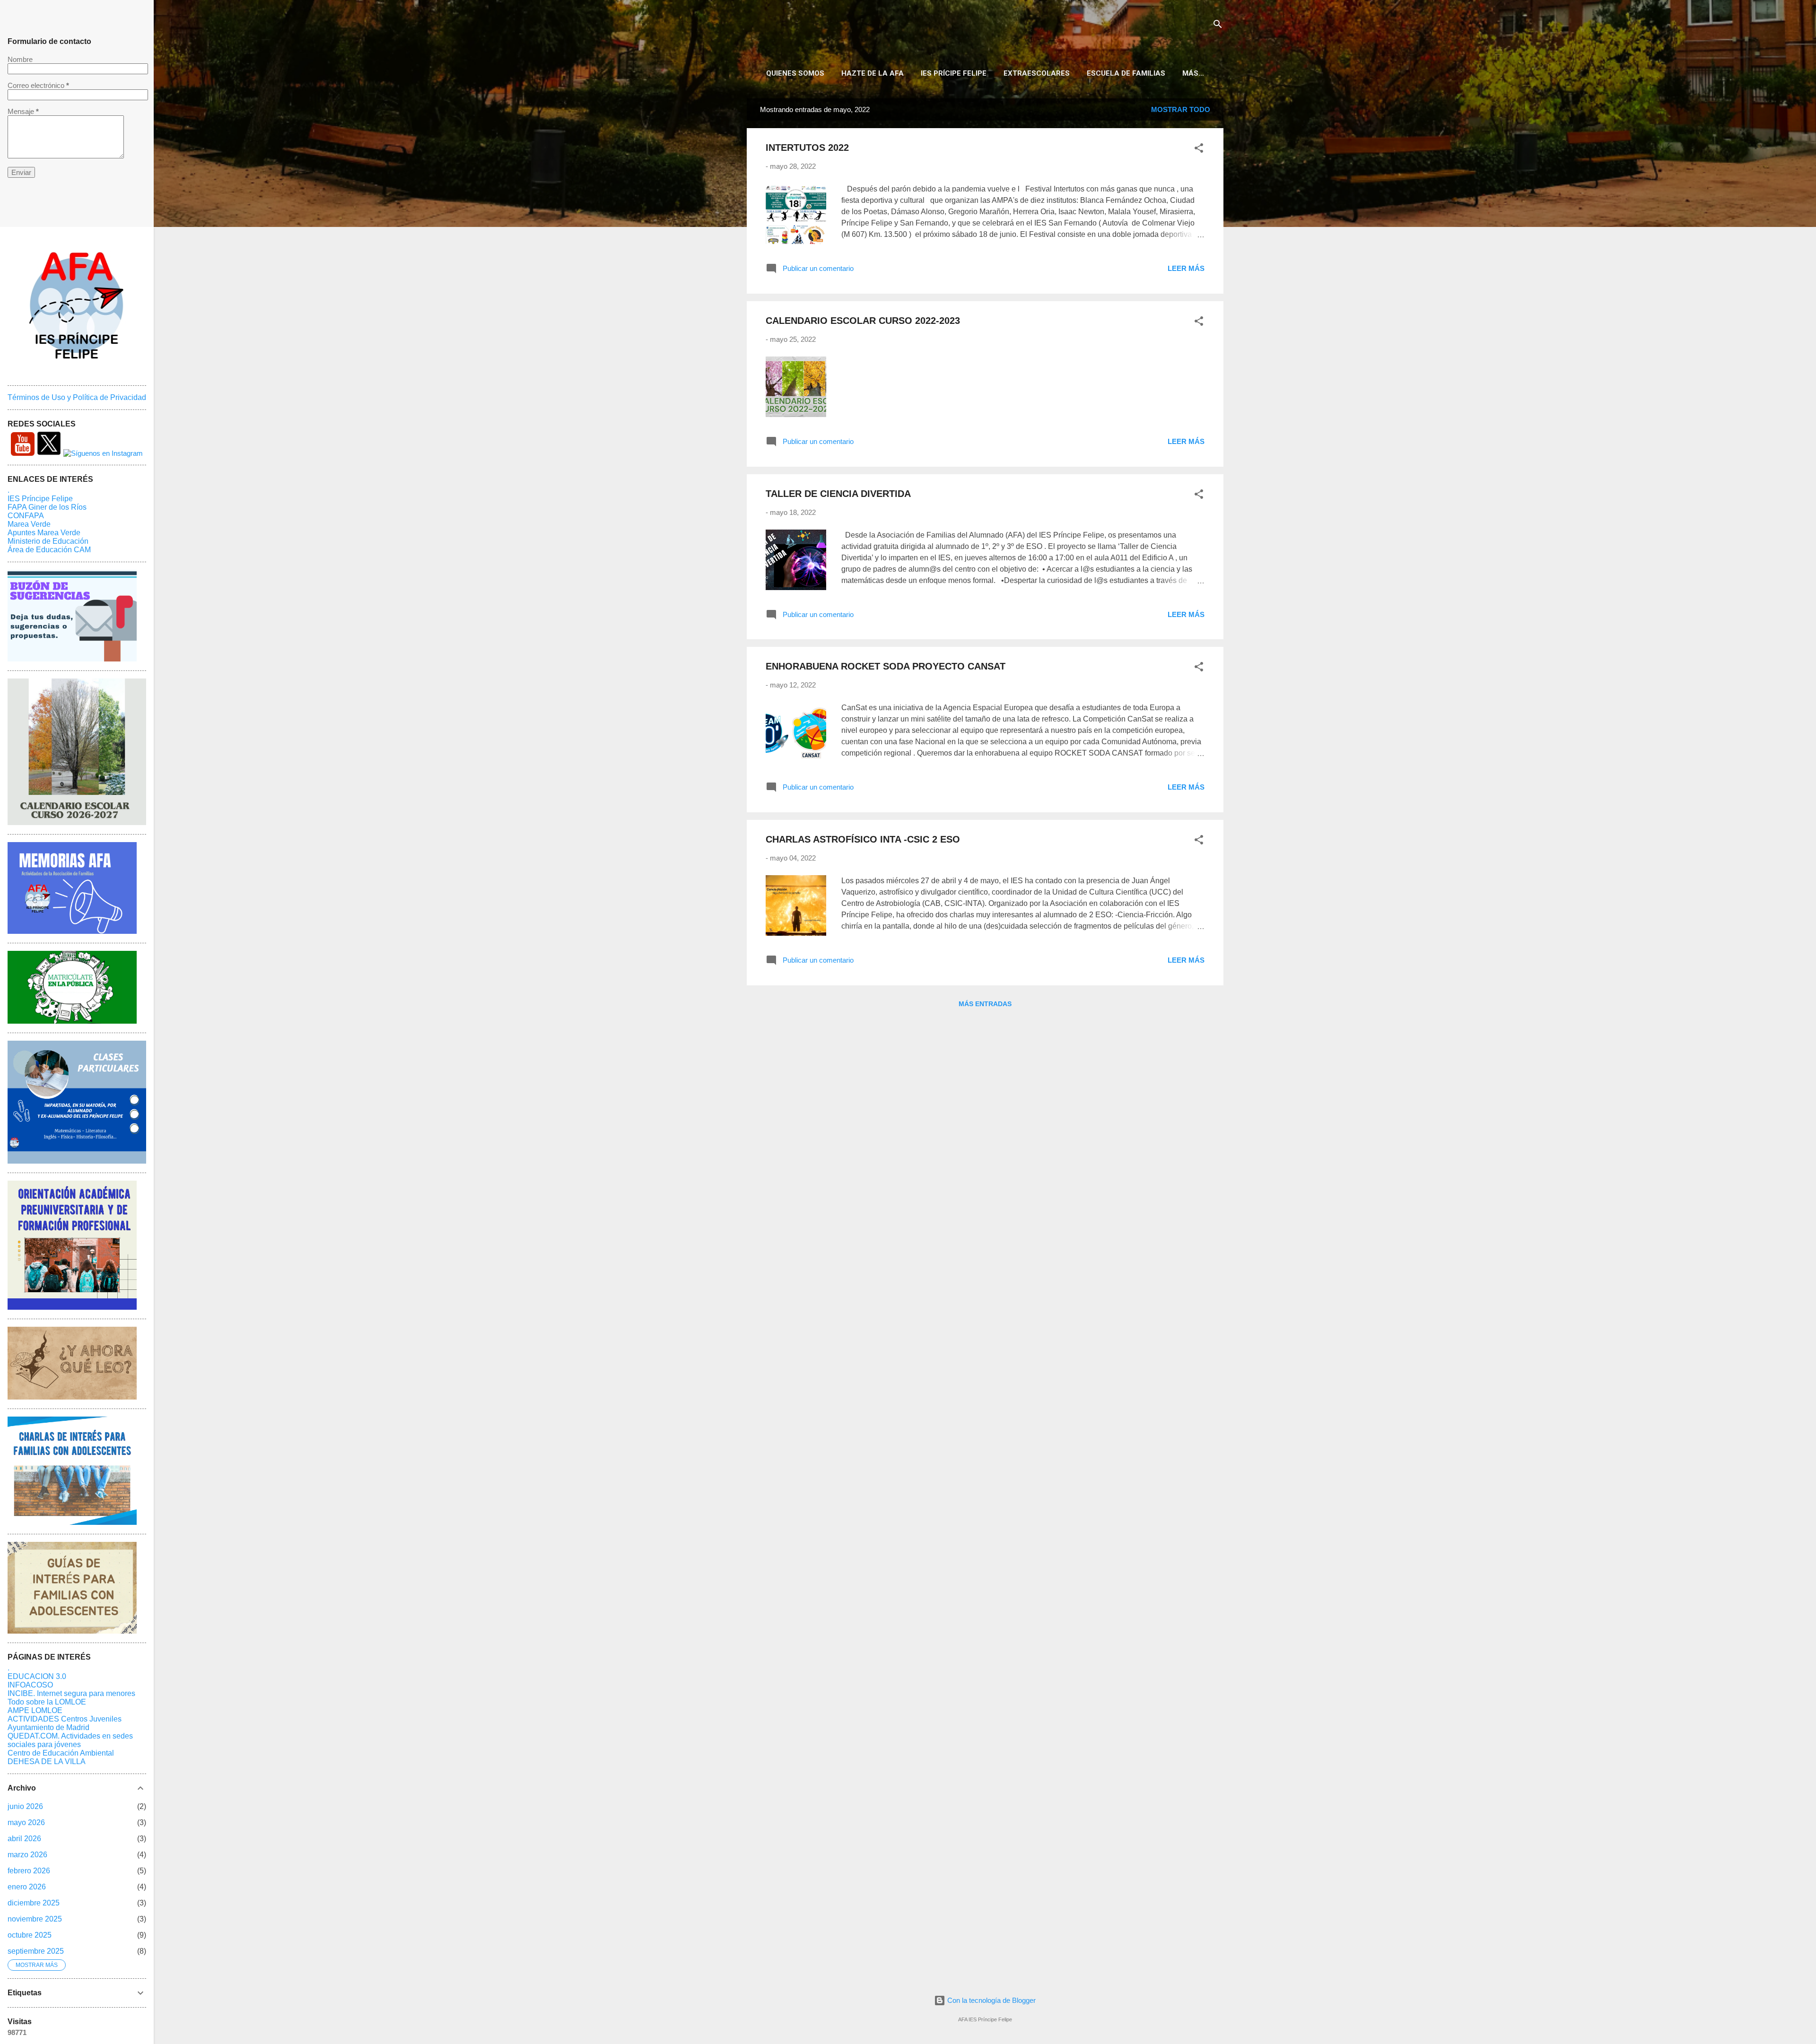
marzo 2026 (27, 1855)
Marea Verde (29, 524)
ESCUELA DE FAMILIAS (1126, 73)
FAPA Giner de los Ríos (47, 507)
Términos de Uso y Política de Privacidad (77, 397)
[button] (1199, 150)
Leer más (1186, 268)
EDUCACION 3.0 (37, 1676)
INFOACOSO (30, 1685)
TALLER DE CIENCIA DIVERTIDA (838, 494)
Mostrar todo (1181, 109)
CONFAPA (26, 516)
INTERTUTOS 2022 (807, 148)
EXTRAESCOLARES (1037, 73)
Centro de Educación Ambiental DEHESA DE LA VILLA (61, 1757)
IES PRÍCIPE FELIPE (954, 73)
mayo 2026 (26, 1822)
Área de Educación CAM (49, 550)
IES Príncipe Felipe (40, 499)
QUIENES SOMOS (795, 73)
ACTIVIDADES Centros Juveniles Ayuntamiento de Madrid (65, 1723)
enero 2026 (27, 1887)
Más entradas (985, 1004)
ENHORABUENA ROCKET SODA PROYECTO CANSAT (886, 666)
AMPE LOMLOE (35, 1710)
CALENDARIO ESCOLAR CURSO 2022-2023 (863, 321)
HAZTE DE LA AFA (873, 73)
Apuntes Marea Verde (44, 533)
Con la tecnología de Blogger (991, 2000)
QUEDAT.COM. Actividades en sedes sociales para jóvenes (70, 1740)
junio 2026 (25, 1806)
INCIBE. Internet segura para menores (71, 1693)
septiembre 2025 (36, 1951)
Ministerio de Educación (48, 541)
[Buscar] (1218, 26)
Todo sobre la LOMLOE (47, 1702)
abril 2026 (24, 1839)
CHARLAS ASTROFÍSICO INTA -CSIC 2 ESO (863, 839)
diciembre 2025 (34, 1903)
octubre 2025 (30, 1935)
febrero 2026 (29, 1871)
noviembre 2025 (35, 1919)
